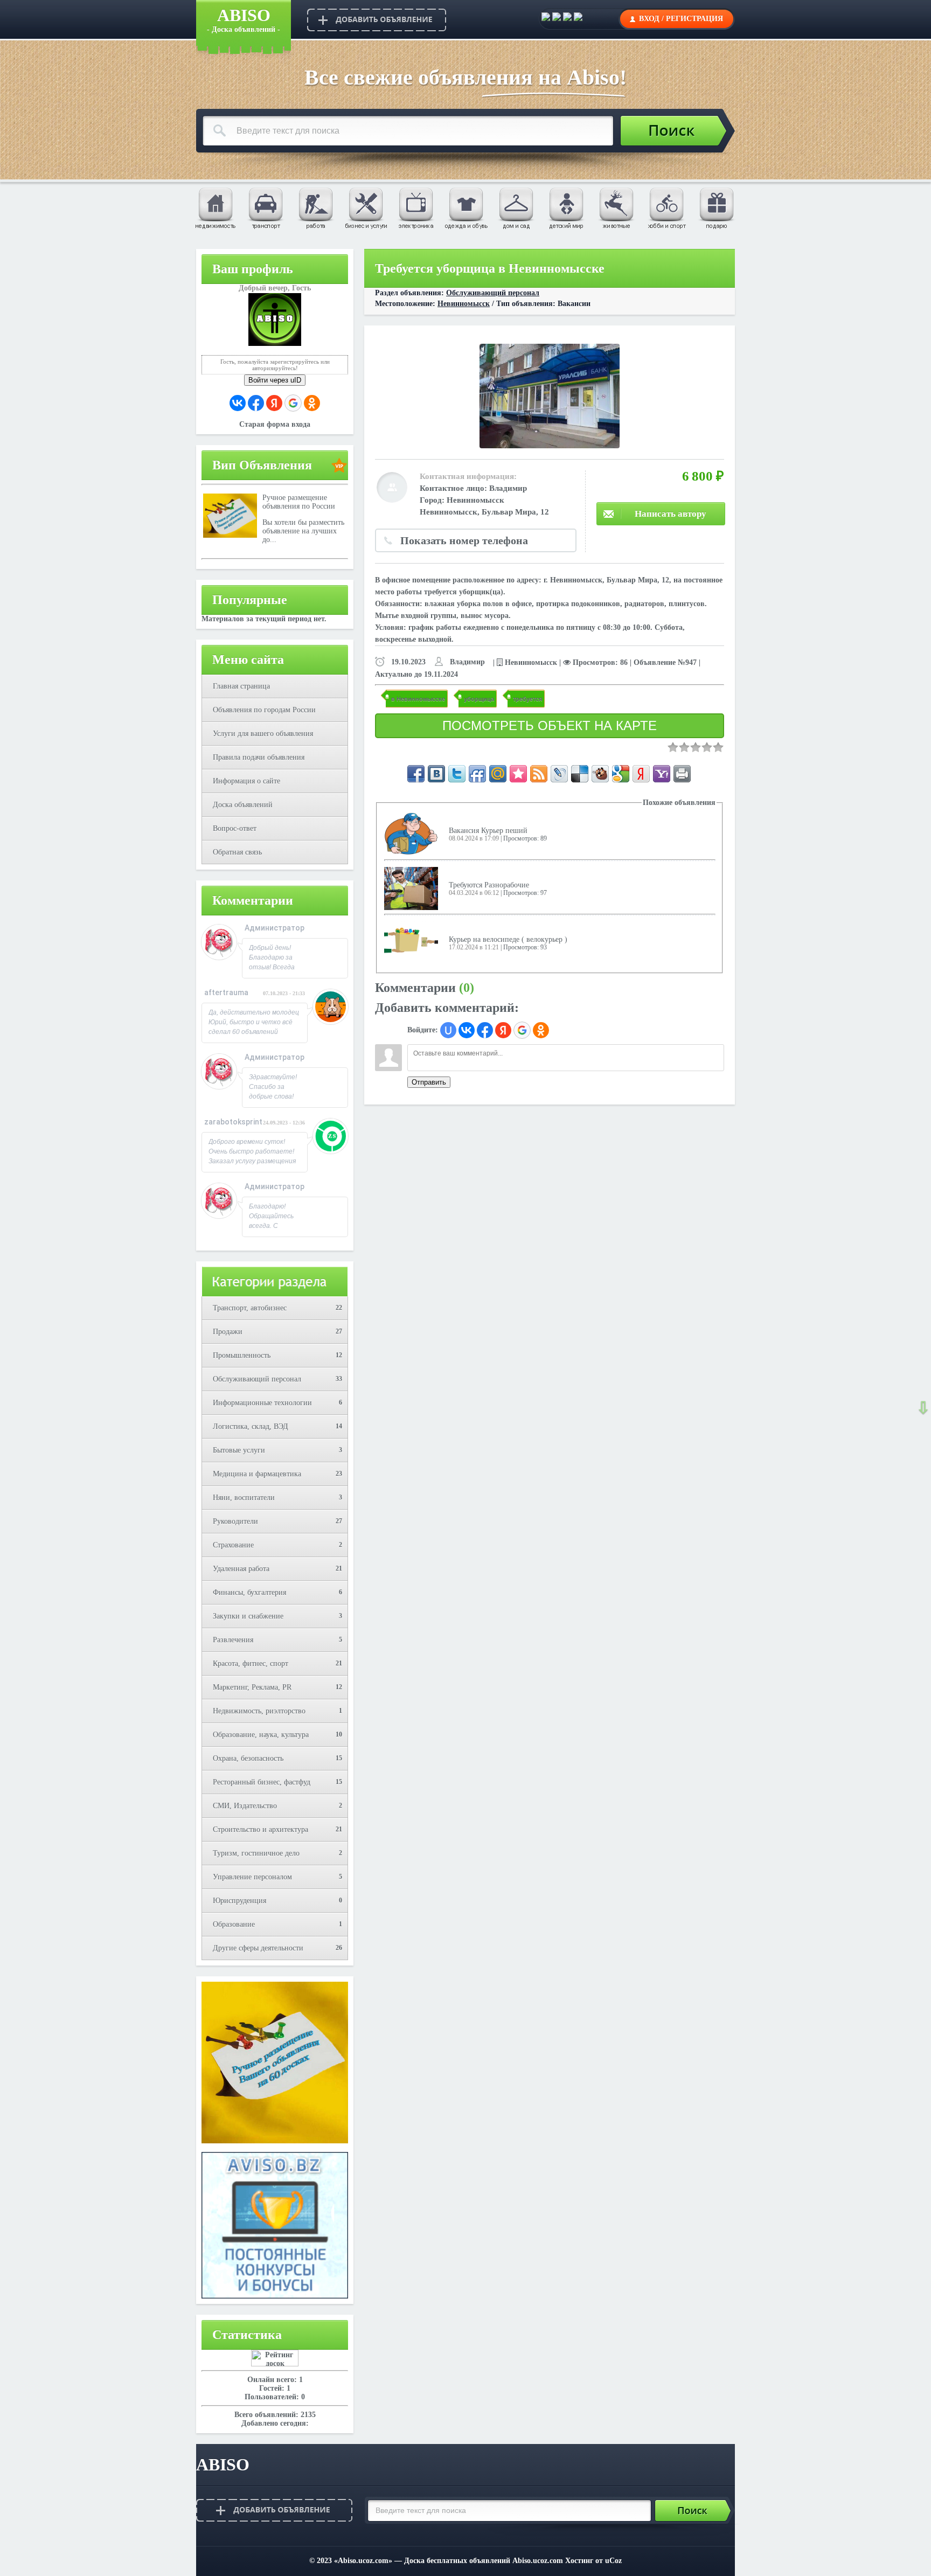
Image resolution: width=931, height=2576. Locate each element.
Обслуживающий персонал (257, 1379)
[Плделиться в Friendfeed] (477, 774)
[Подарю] (716, 207)
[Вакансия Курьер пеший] (411, 834)
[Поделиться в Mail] (498, 774)
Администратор (275, 928)
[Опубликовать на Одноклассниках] (578, 19)
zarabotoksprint (233, 1122)
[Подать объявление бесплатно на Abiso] (377, 20)
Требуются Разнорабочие (489, 885)
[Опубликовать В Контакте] (546, 19)
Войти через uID (275, 380)
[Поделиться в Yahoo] (662, 774)
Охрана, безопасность (248, 1758)
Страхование (233, 1545)
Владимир (508, 488)
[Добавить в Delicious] (580, 774)
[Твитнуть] (457, 774)
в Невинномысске (418, 699)
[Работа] (315, 207)
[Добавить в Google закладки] (621, 774)
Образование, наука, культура (261, 1735)
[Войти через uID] (448, 1030)
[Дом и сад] (516, 207)
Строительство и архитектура (260, 1829)
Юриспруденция (239, 1901)
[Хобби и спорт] (666, 207)
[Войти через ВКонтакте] (238, 403)
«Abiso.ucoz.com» (363, 2561)
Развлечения (233, 1640)
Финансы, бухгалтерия (249, 1592)
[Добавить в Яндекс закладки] (641, 774)
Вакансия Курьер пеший (488, 831)
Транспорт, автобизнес (250, 1308)
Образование (234, 1924)
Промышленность (242, 1355)
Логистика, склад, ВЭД (251, 1426)
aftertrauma (226, 992)
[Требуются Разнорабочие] (411, 888)
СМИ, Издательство (245, 1806)
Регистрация (694, 19)
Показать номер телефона (464, 540)
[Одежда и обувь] (465, 207)
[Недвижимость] (215, 207)
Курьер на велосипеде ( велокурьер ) (508, 939)
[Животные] (616, 207)
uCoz (613, 2561)
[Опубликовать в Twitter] (567, 19)
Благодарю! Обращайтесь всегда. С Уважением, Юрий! (271, 1226)
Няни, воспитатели (244, 1498)
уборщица (479, 699)
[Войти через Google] (293, 403)
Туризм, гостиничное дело (256, 1853)
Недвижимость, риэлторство (259, 1711)
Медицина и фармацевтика (257, 1474)
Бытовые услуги (239, 1450)
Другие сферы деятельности (258, 1948)
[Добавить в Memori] (518, 774)
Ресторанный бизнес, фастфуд (262, 1782)
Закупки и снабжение (248, 1616)
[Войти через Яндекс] (274, 403)
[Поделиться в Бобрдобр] (600, 774)
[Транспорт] (265, 207)
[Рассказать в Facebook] (416, 774)
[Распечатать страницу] (682, 774)
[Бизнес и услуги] (365, 207)
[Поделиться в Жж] (559, 774)
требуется (527, 699)
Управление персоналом (252, 1877)
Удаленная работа (241, 1569)
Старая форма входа (275, 424)
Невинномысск (464, 304)
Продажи (228, 1332)
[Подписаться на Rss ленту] (539, 774)
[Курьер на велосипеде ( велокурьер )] (411, 943)
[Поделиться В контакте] (436, 774)
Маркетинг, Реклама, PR (252, 1687)
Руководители (235, 1521)
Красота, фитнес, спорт (251, 1664)
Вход (649, 19)
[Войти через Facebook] (256, 403)
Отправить (429, 1082)
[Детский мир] (566, 207)
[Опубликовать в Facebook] (557, 19)
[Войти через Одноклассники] (312, 403)
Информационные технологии (262, 1403)
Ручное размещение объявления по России (299, 502)
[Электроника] (415, 207)
